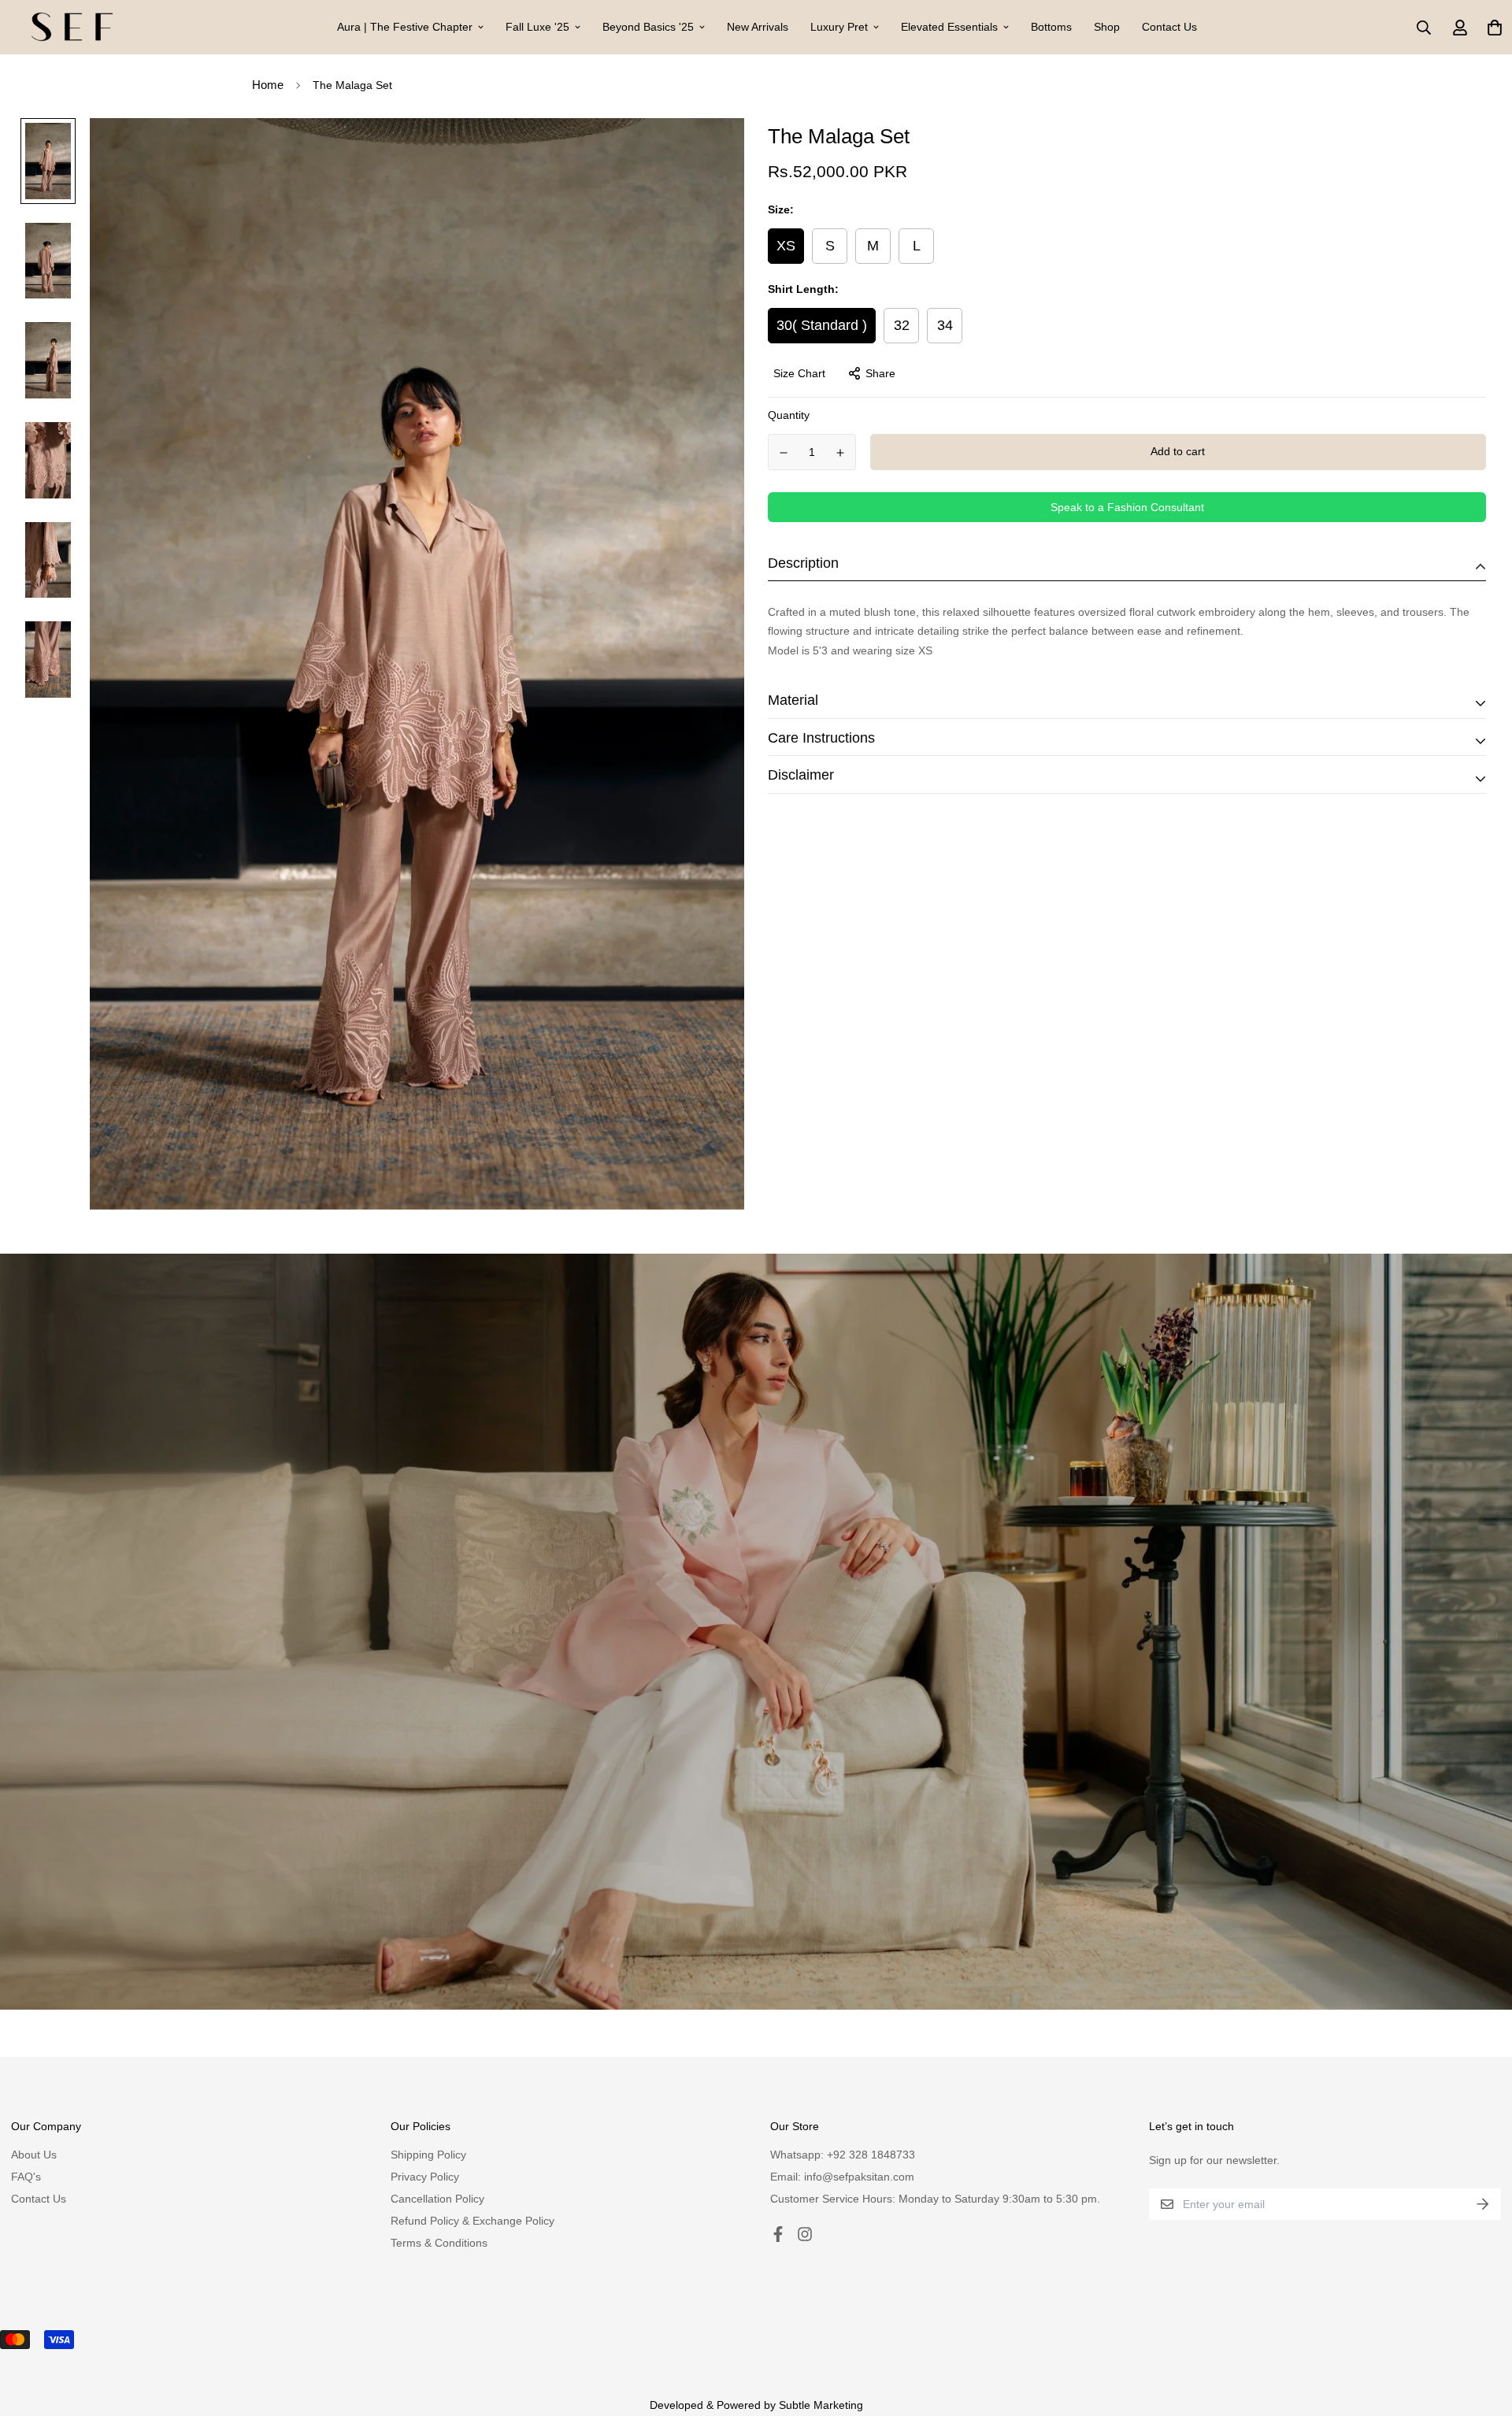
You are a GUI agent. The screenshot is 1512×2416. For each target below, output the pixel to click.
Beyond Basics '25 (648, 27)
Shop (1107, 27)
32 (902, 325)
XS (786, 246)
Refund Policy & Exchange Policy (472, 2221)
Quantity (789, 415)
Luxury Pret (839, 27)
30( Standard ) (822, 325)
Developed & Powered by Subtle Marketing (756, 2405)
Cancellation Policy (437, 2199)
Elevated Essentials (949, 27)
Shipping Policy (428, 2155)
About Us (34, 2155)
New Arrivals (758, 27)
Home (268, 85)
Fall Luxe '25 (537, 27)
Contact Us (1169, 27)
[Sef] (72, 27)
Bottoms (1051, 27)
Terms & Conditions (439, 2243)
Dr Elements (94, 2383)
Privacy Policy (425, 2177)
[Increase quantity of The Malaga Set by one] (841, 453)
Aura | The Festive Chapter (405, 27)
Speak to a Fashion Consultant (1127, 507)
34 (945, 325)
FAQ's (26, 2177)
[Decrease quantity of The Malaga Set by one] (784, 453)
